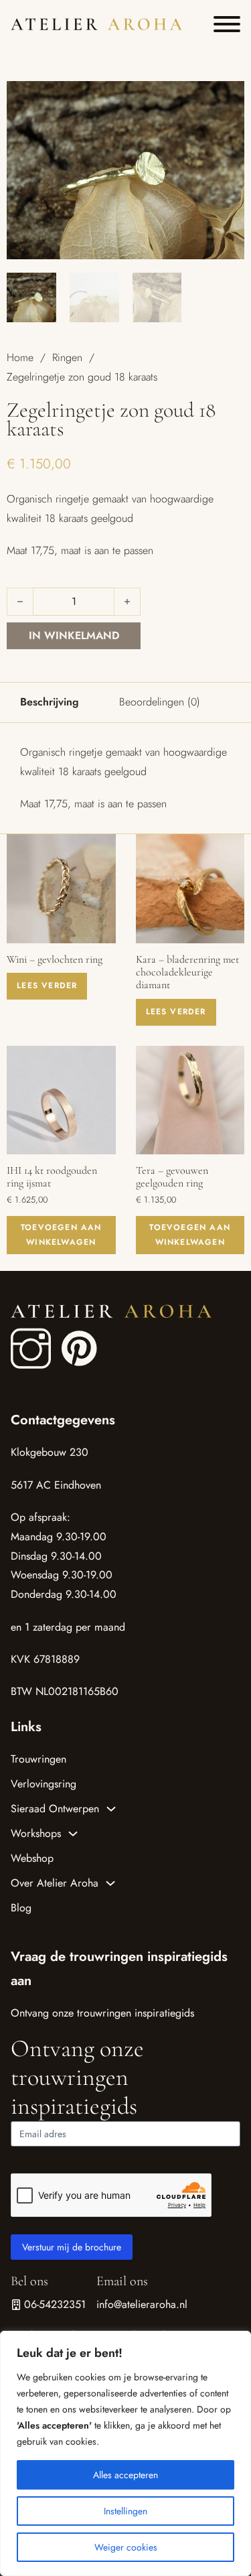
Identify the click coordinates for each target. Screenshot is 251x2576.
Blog (21, 1908)
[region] (125, 2453)
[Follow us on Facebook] (31, 1350)
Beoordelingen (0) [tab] (160, 702)
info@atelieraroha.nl (142, 2304)
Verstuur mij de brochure (72, 2247)
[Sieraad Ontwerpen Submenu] (111, 1809)
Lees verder (47, 986)
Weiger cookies (126, 2547)
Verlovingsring (44, 1784)
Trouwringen (38, 1759)
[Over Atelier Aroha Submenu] (110, 1883)
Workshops (36, 1833)
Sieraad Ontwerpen (55, 1809)
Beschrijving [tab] (50, 702)
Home (20, 357)
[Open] (227, 24)
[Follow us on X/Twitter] (68, 1335)
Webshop (32, 1858)
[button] (226, 99)
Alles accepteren (125, 2475)
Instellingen (125, 2511)
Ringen (67, 357)
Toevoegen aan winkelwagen (61, 1235)
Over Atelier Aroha (55, 1883)
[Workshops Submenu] (73, 1834)
